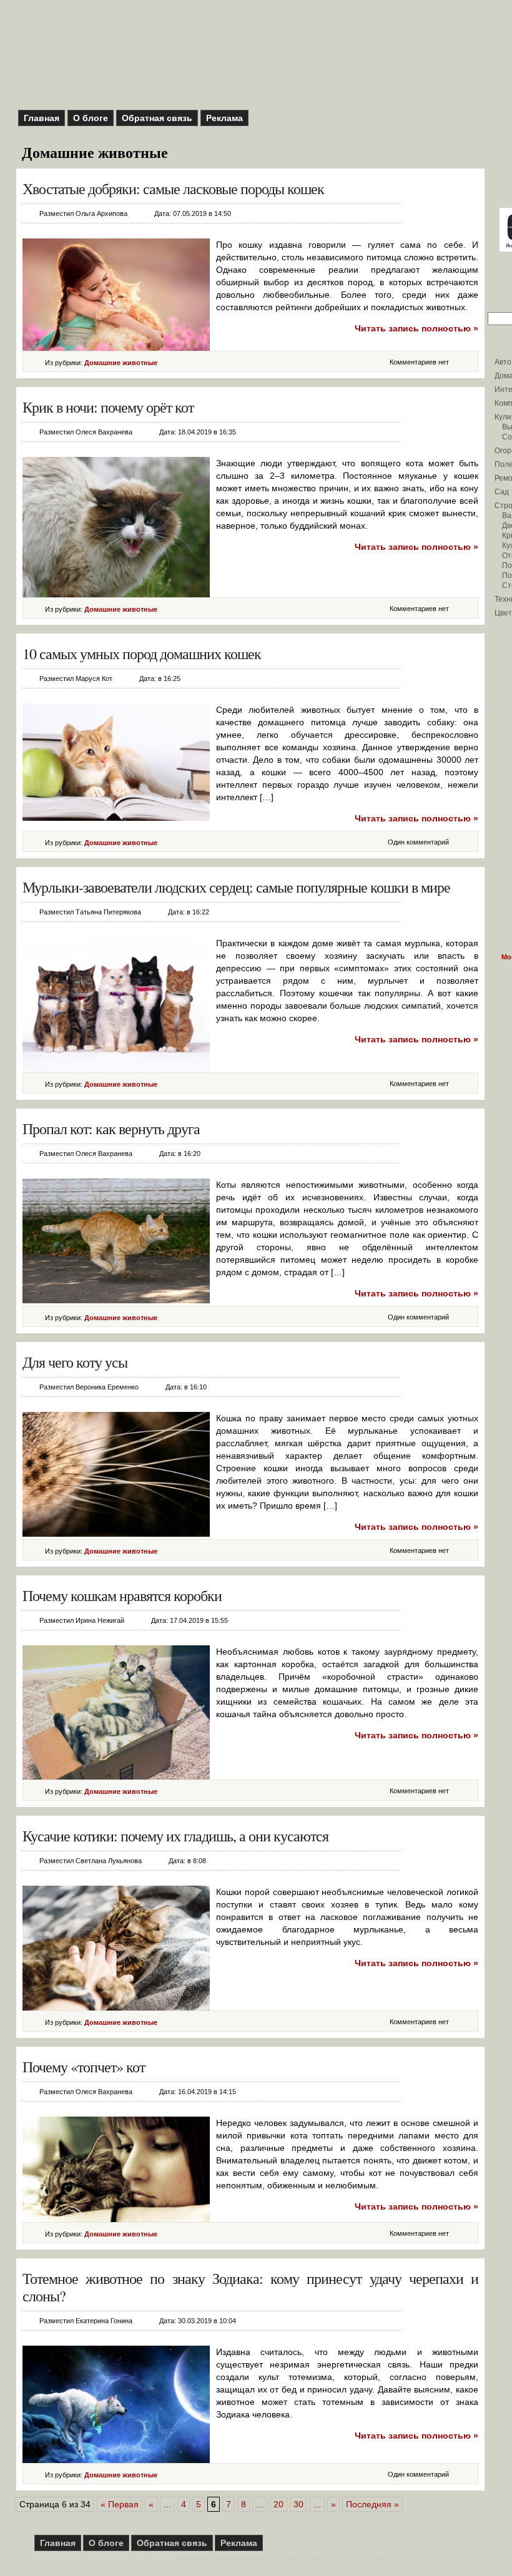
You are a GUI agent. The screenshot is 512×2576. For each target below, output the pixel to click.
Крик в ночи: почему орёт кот (108, 407)
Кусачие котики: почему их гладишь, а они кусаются (175, 1836)
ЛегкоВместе (488, 2559)
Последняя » (372, 2504)
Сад (502, 492)
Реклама (224, 118)
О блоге (91, 118)
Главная (42, 118)
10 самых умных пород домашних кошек (142, 654)
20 (278, 2504)
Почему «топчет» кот (84, 2067)
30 (298, 2504)
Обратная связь (157, 118)
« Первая (120, 2504)
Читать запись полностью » (416, 328)
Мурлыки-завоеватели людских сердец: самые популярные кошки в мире (236, 887)
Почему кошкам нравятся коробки (122, 1595)
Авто (503, 362)
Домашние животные (121, 363)
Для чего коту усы (75, 1362)
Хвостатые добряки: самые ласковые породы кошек (173, 189)
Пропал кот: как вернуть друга (111, 1129)
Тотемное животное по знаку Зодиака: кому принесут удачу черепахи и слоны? (250, 2287)
